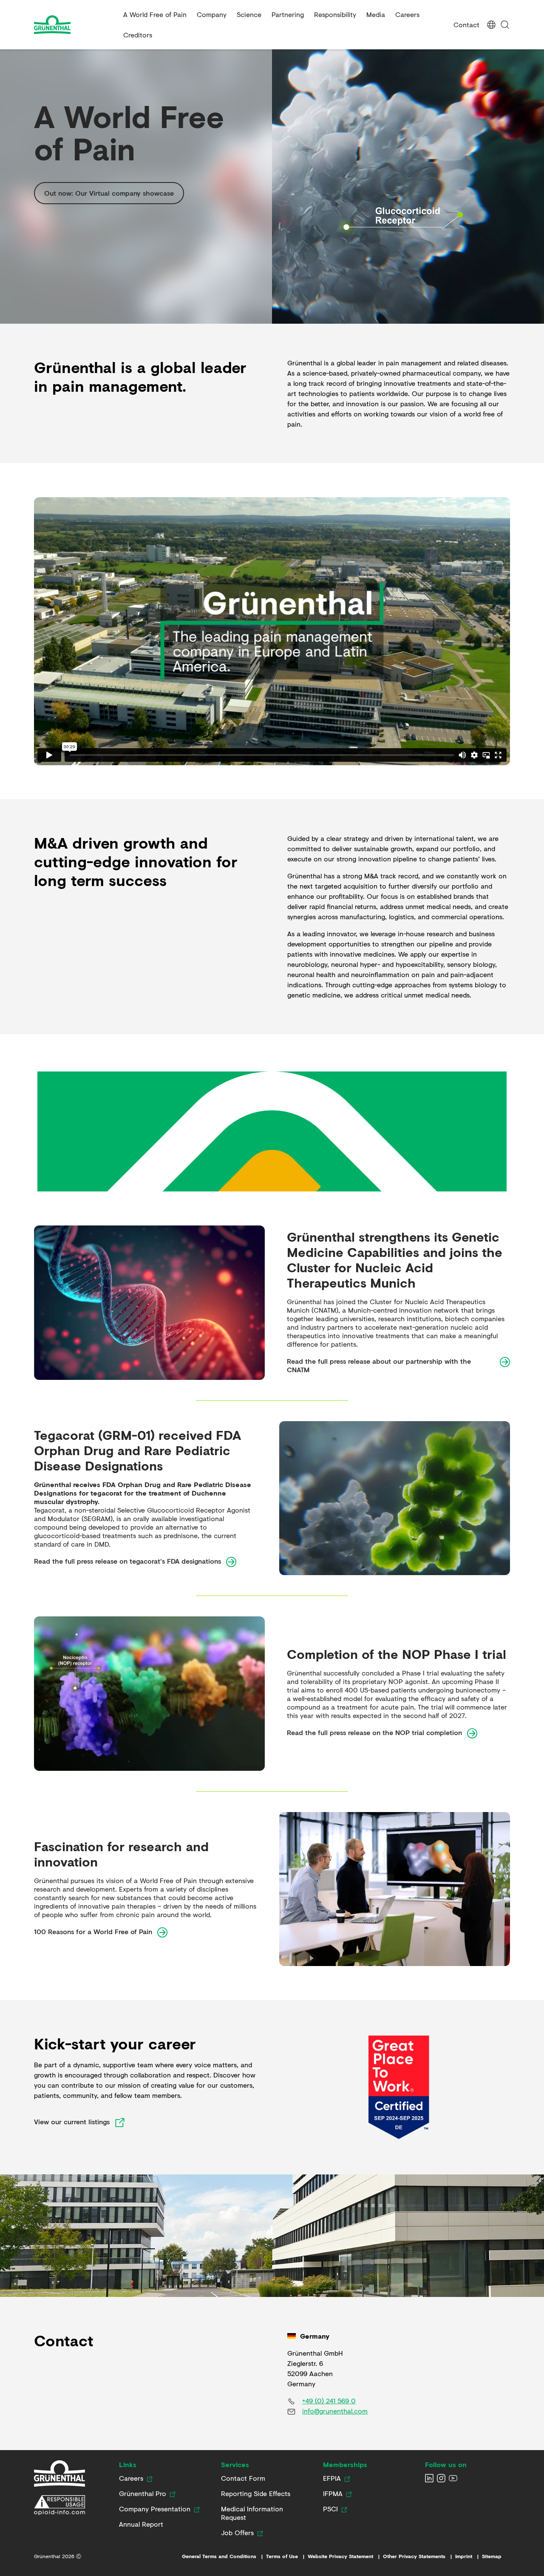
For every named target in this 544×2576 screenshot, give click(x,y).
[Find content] (505, 25)
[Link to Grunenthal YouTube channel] (453, 2478)
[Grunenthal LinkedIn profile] (429, 2478)
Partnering (288, 14)
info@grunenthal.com (335, 2411)
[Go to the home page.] (75, 25)
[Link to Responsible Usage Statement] (59, 2505)
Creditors (138, 35)
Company (212, 14)
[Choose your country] (491, 25)
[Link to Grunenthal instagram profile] (441, 2478)
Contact (466, 24)
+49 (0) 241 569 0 (329, 2401)
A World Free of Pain (155, 14)
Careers (407, 14)
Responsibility (335, 14)
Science (249, 14)
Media (376, 14)
